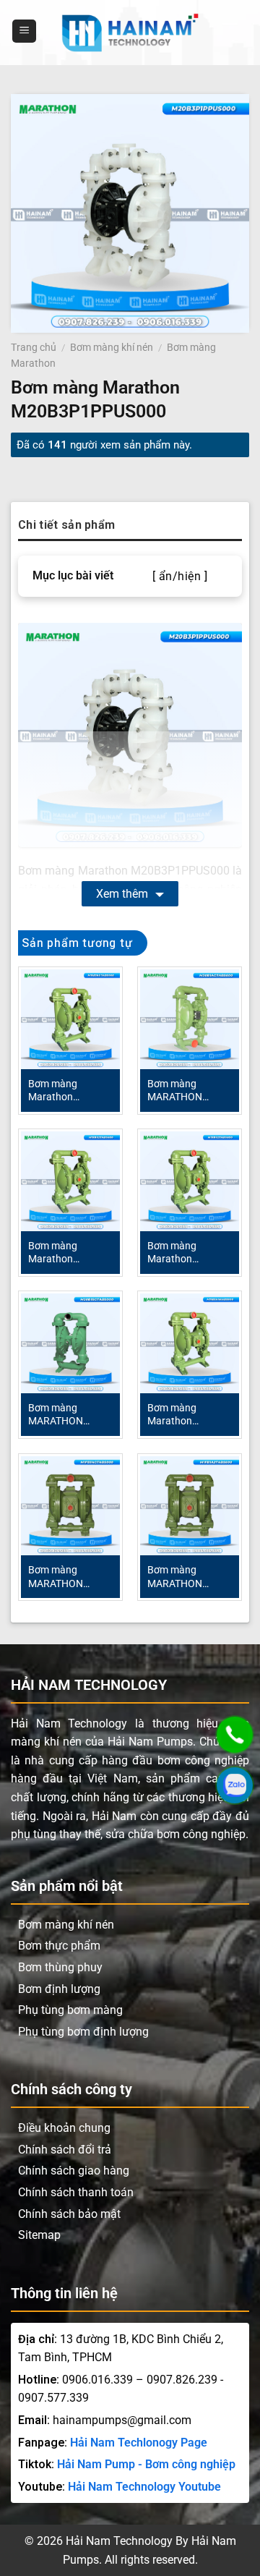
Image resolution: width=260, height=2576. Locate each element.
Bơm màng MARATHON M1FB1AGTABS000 (70, 1577)
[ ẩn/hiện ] (180, 577)
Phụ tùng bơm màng (70, 2010)
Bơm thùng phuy (60, 1967)
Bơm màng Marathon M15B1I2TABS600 (69, 1253)
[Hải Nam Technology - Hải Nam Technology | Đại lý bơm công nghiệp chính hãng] (130, 33)
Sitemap (39, 2235)
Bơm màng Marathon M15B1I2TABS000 (188, 1253)
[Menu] (24, 31)
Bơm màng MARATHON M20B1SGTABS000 (70, 1415)
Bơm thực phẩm (59, 1946)
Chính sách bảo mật (69, 2214)
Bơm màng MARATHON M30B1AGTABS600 (190, 1091)
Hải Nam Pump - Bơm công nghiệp (146, 2464)
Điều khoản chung (64, 2128)
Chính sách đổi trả (65, 2150)
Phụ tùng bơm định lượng (83, 2032)
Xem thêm (122, 894)
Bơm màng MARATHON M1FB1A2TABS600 (190, 1577)
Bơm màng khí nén (112, 347)
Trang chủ (34, 347)
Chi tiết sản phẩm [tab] (66, 525)
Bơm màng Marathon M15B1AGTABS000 (70, 1091)
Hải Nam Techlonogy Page (139, 2443)
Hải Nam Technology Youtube (144, 2487)
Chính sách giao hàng (74, 2171)
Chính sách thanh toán (76, 2192)
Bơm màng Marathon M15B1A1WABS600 (190, 1415)
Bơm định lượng (59, 1989)
